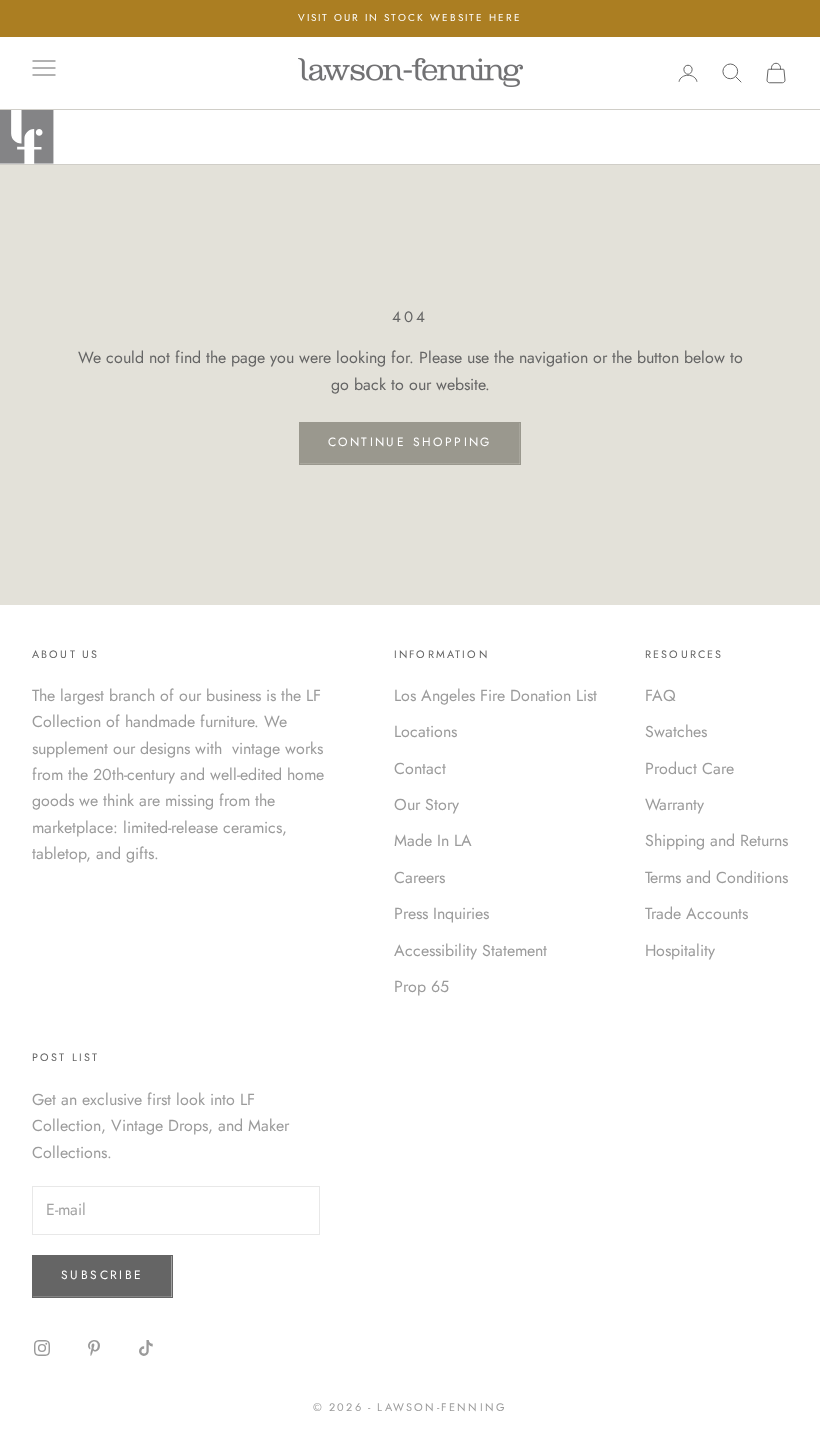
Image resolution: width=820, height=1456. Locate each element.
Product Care (689, 768)
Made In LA (433, 840)
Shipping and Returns (716, 840)
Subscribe (102, 1275)
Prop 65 (421, 986)
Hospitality (680, 950)
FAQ (660, 695)
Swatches (676, 731)
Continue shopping (410, 442)
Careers (419, 877)
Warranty (674, 804)
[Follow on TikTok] (146, 1348)
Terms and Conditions (716, 877)
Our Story (426, 804)
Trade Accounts (696, 913)
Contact (420, 768)
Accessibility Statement (470, 950)
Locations (425, 731)
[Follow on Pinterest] (94, 1348)
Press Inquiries (441, 913)
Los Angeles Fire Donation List (495, 695)
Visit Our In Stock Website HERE (410, 17)
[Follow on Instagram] (42, 1348)
